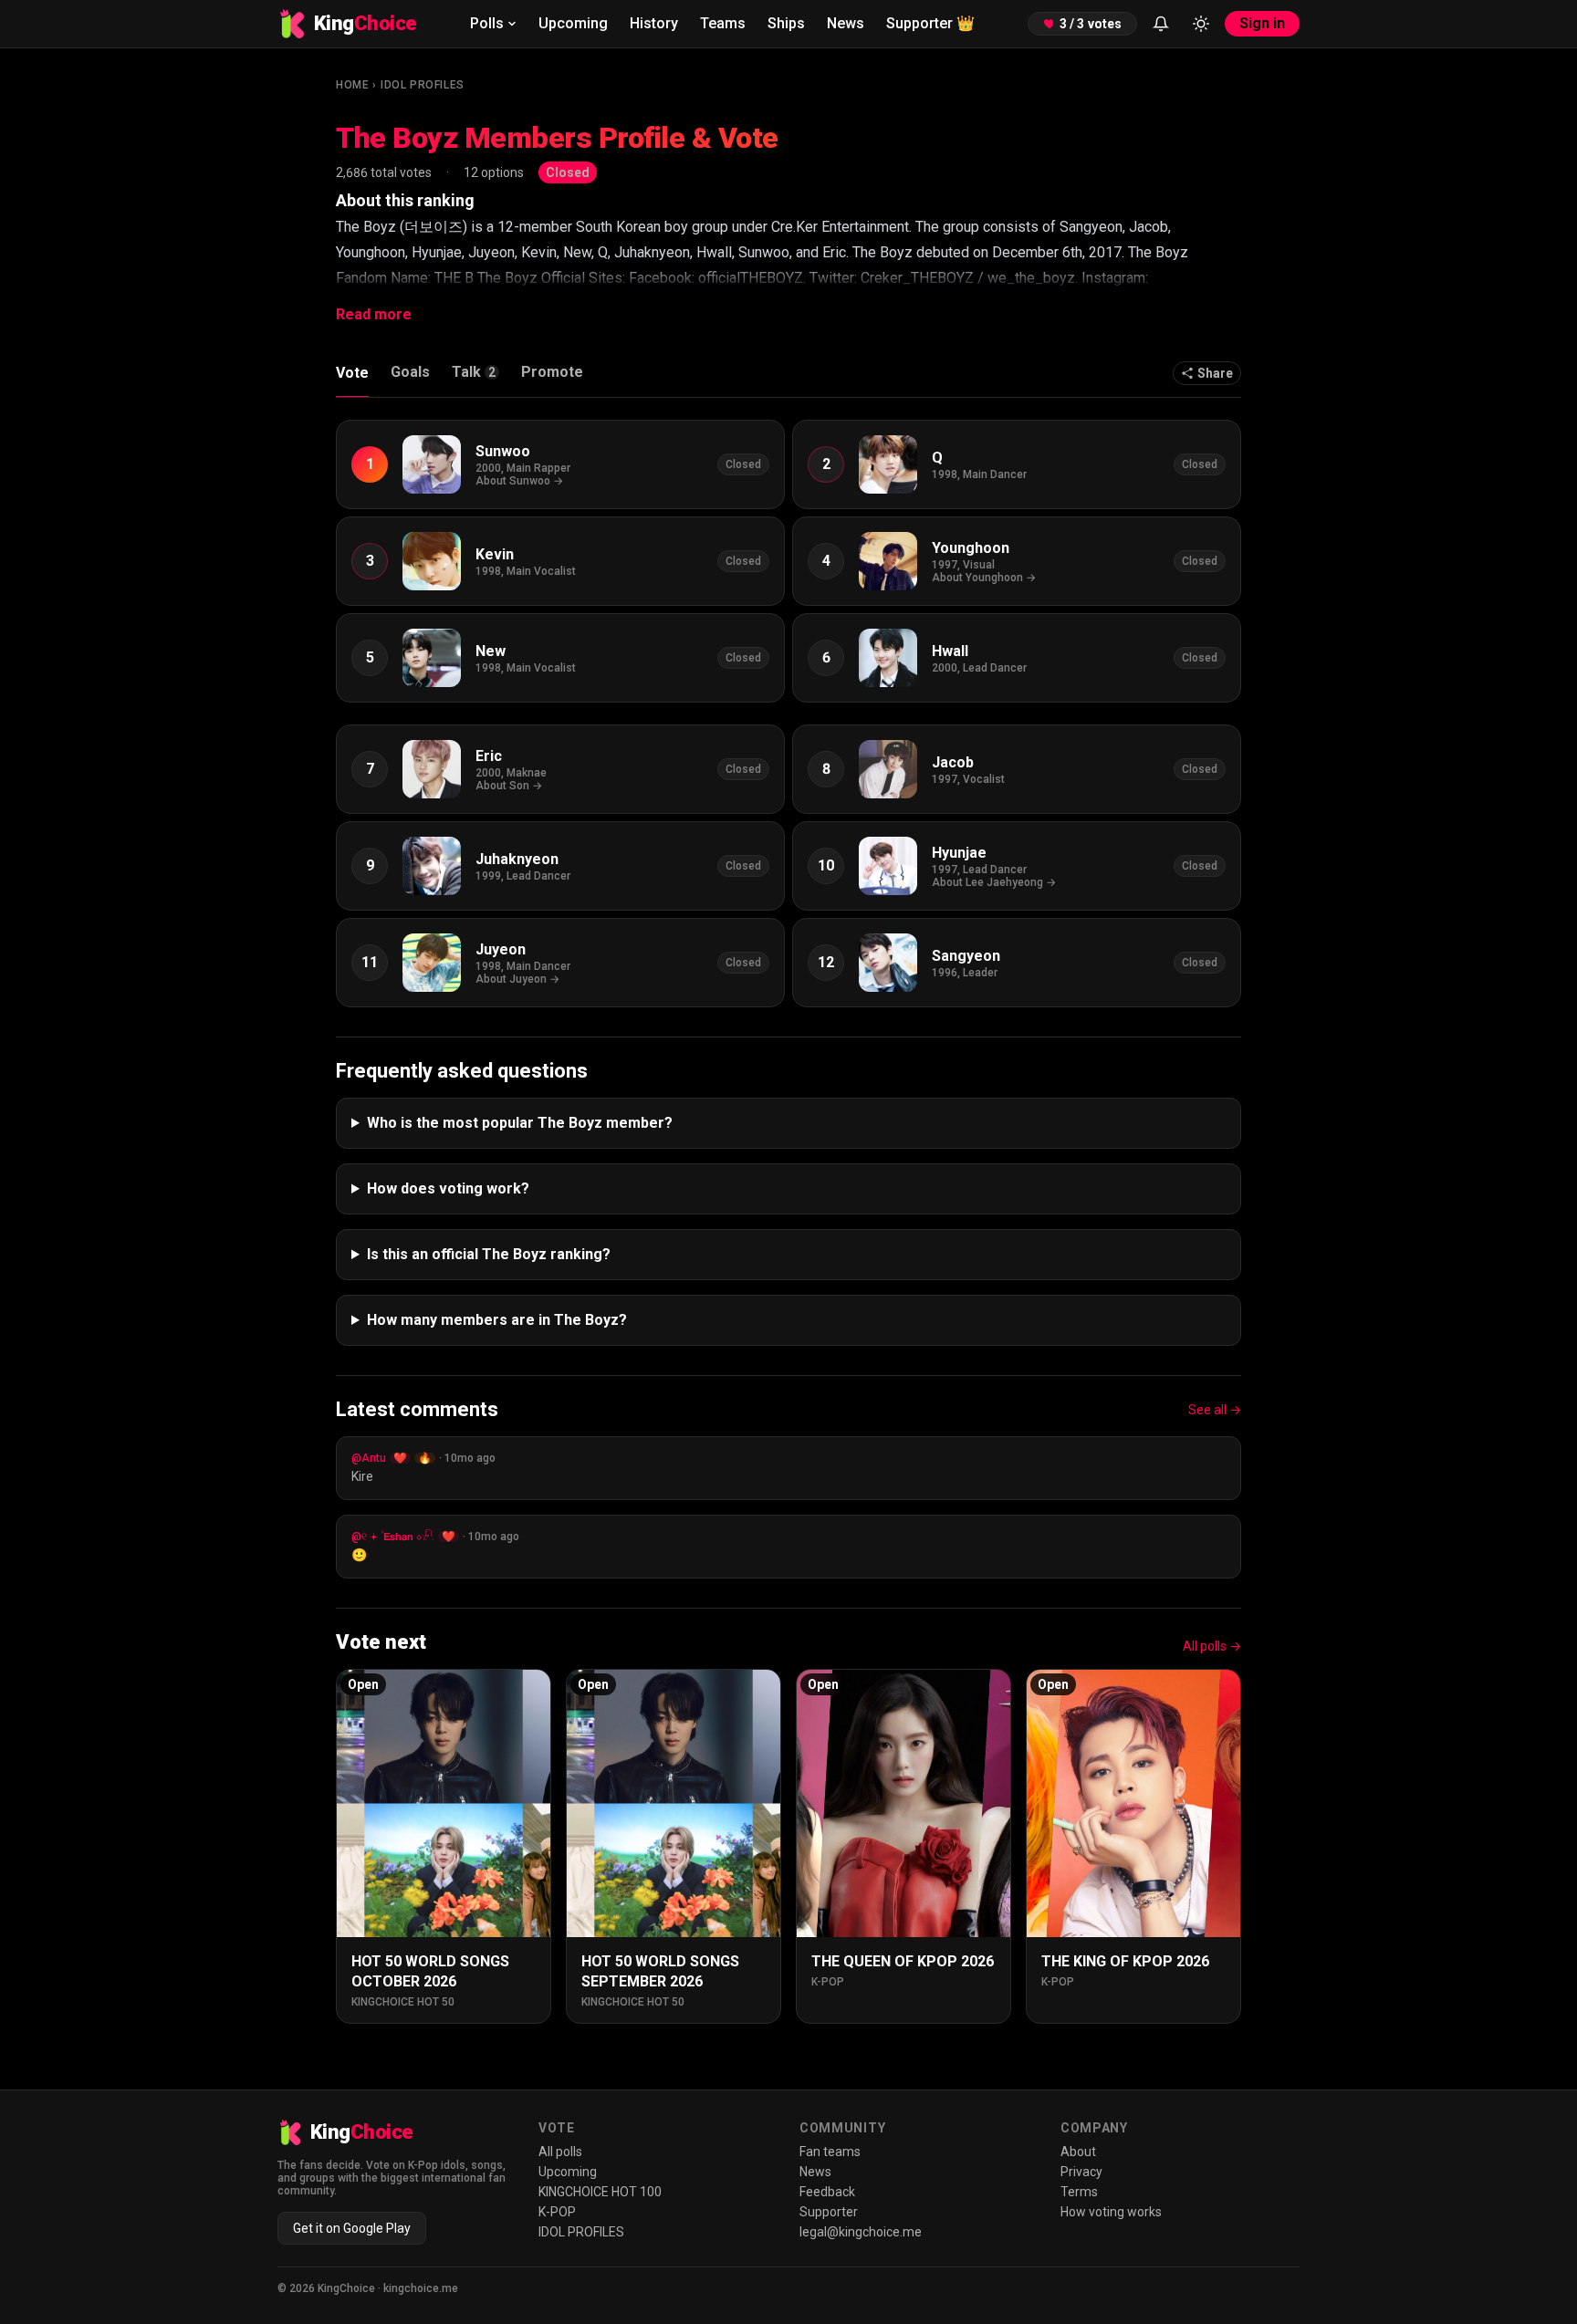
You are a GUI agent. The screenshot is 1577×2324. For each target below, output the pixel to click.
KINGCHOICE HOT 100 (600, 2192)
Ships (786, 23)
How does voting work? (448, 1188)
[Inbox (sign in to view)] (1161, 24)
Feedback (827, 2192)
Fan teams (830, 2152)
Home (352, 85)
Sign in (1262, 23)
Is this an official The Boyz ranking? (489, 1254)
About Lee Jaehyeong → (994, 882)
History (654, 23)
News (846, 23)
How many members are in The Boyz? (497, 1320)
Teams (723, 23)
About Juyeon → (517, 979)
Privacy (1081, 2172)
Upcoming (573, 23)
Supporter (930, 23)
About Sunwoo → (519, 481)
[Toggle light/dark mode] (1201, 24)
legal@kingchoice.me (861, 2232)
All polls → (1212, 1646)
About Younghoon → (984, 578)
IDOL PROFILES (423, 85)
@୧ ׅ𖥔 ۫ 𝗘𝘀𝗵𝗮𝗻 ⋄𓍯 (393, 1537)
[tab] (475, 377)
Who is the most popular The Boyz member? (520, 1123)
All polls (560, 2152)
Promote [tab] (552, 372)
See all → (1215, 1410)
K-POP (557, 2212)
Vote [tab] (352, 373)
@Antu (369, 1458)
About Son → (509, 786)
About (1078, 2152)
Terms (1079, 2192)
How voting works (1111, 2212)
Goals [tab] (410, 372)
